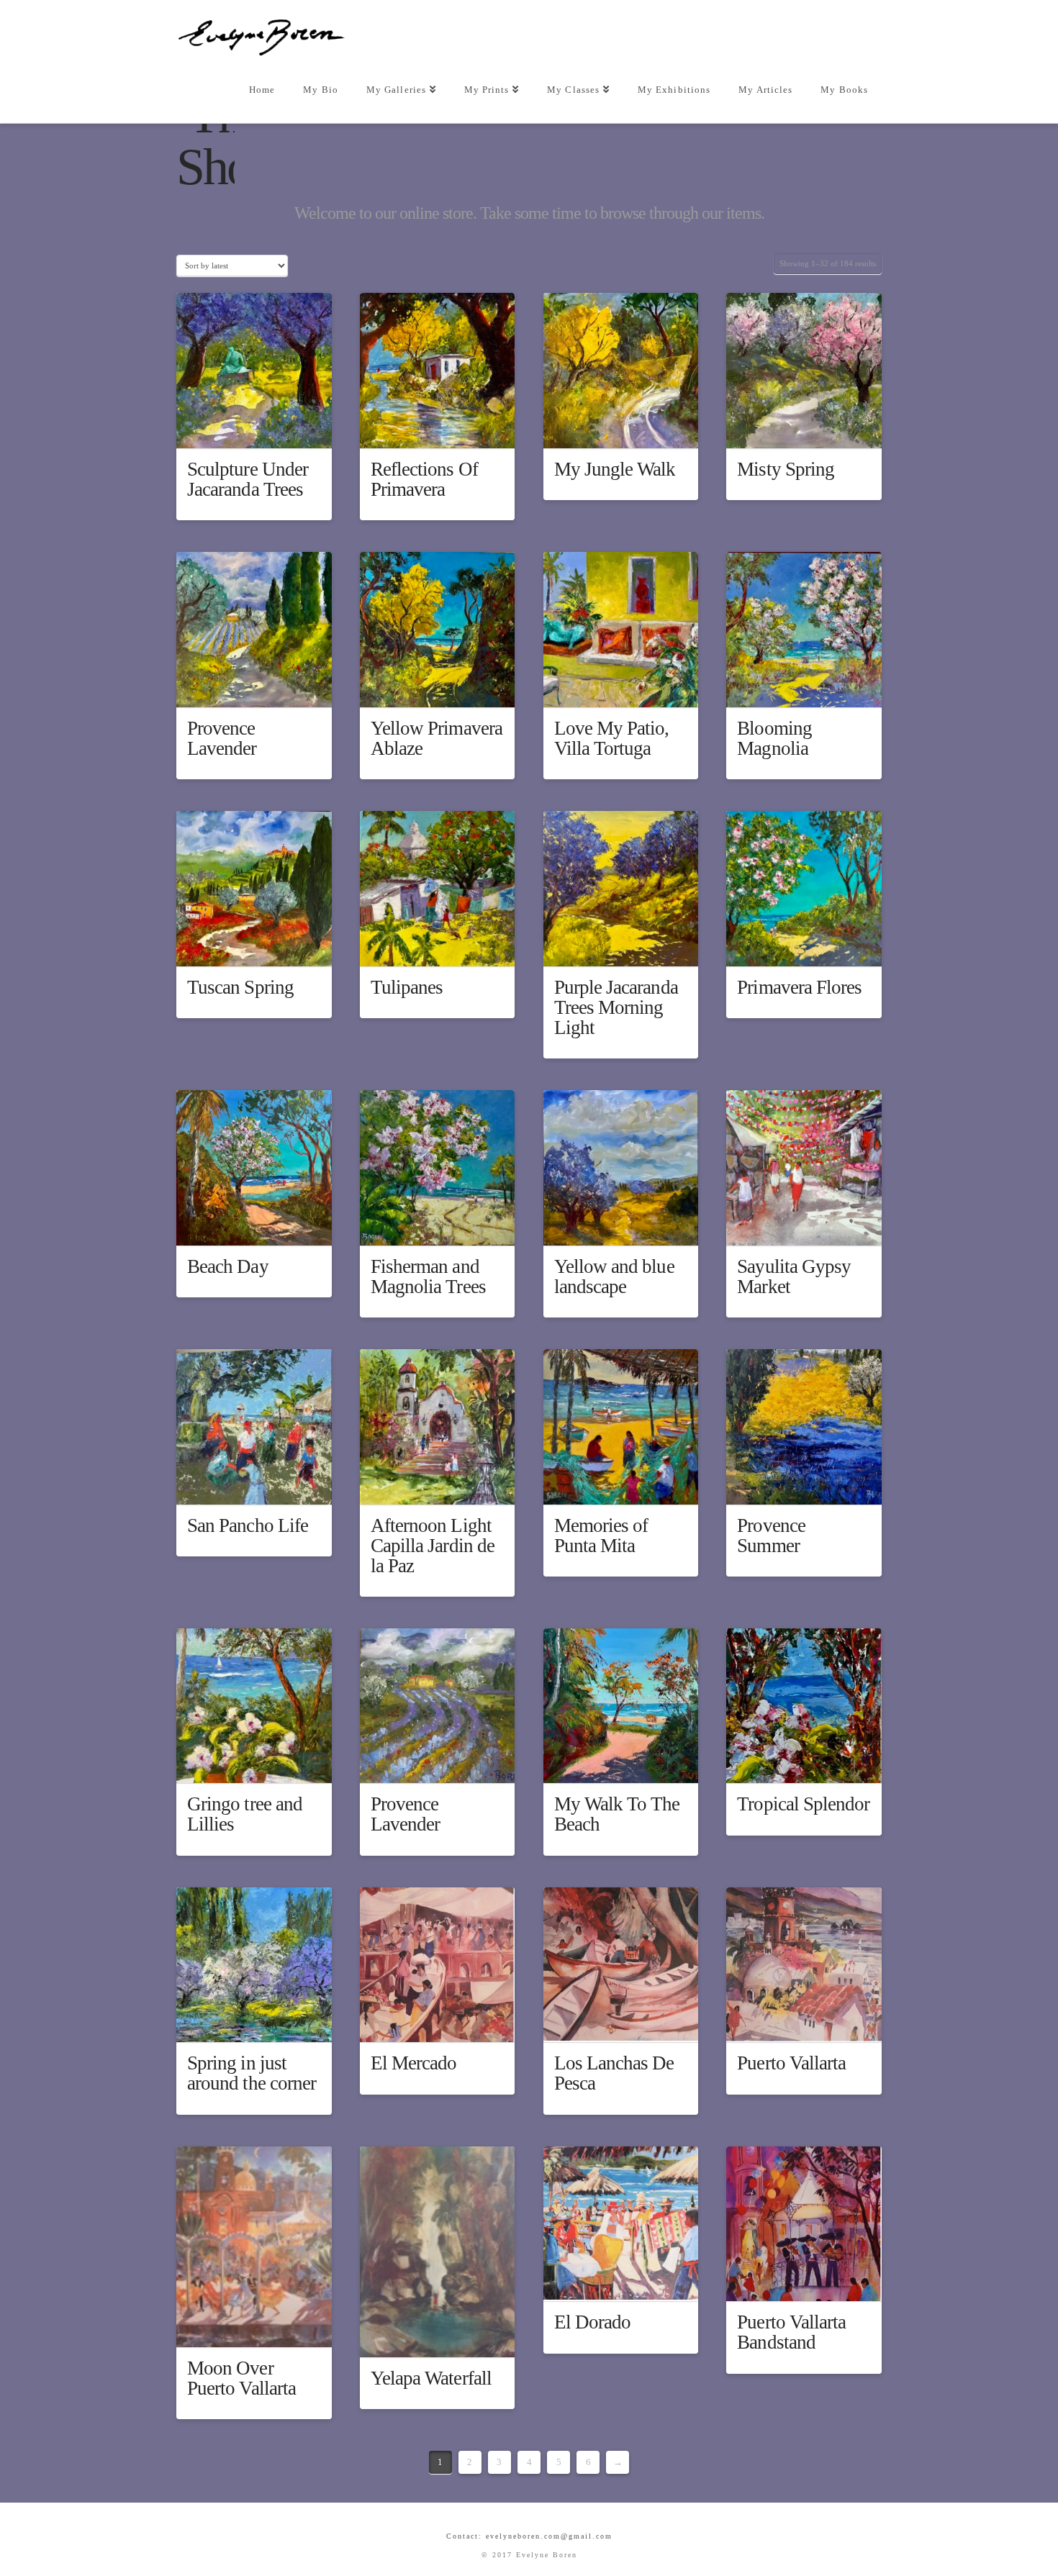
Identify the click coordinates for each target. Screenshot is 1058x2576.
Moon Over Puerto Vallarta (241, 2378)
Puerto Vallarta (791, 2063)
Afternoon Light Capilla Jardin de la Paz (433, 1546)
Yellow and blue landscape (614, 1276)
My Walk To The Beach (617, 1814)
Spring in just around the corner (252, 2073)
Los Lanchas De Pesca (614, 2073)
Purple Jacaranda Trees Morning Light (616, 1007)
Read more (261, 425)
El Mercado (414, 2063)
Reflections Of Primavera (424, 479)
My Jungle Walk (615, 469)
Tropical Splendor (803, 1804)
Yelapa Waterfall (431, 2378)
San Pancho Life (248, 1525)
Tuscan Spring (240, 987)
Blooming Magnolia (774, 738)
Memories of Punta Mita (601, 1536)
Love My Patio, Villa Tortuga (612, 738)
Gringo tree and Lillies (245, 1814)
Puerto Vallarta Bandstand (791, 2332)
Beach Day (228, 1266)
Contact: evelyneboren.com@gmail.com (529, 2536)
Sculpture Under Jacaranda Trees (248, 479)
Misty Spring (786, 469)
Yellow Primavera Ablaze (437, 738)
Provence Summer (771, 1536)
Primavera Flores (799, 987)
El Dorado (593, 2322)
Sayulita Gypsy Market (794, 1276)
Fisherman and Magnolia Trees (428, 1276)
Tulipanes (407, 987)
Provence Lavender (222, 738)
